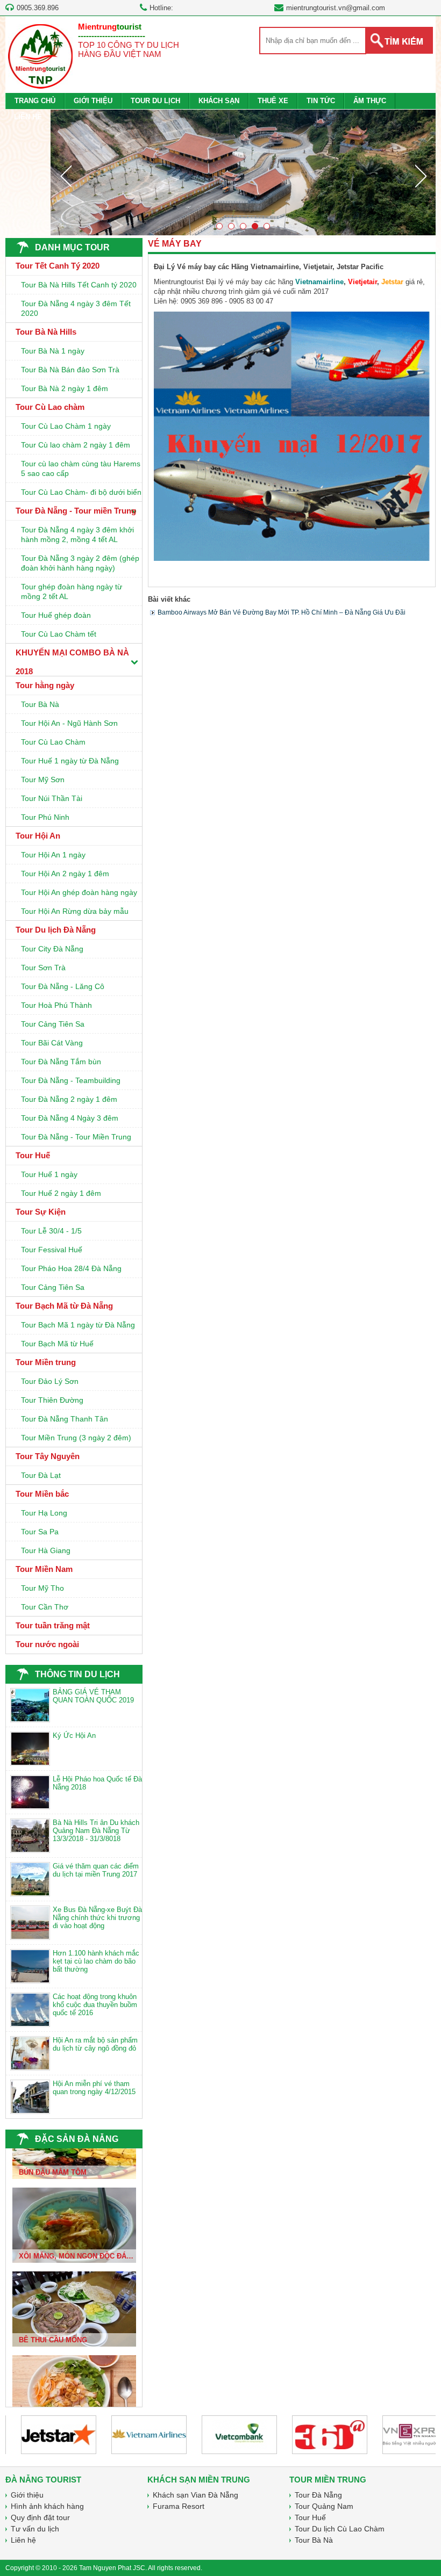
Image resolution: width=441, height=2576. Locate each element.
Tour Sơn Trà (43, 968)
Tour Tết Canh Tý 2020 (58, 266)
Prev (66, 176)
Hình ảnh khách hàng (47, 2506)
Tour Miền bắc (42, 1494)
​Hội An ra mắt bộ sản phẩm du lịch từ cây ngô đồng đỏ (95, 2044)
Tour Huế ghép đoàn (56, 615)
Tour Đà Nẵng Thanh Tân (65, 1419)
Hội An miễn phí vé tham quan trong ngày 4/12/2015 (94, 2088)
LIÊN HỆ (28, 117)
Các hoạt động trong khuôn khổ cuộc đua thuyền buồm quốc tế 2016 (95, 2005)
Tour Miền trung (46, 1362)
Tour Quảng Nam (324, 2506)
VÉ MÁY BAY (175, 244)
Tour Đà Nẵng (318, 2495)
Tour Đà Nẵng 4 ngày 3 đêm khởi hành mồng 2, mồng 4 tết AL (77, 535)
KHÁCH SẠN (219, 101)
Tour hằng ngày (45, 685)
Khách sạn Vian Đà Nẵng (195, 2495)
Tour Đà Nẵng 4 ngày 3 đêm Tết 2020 (76, 308)
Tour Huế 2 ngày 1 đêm (61, 1193)
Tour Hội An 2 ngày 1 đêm (65, 874)
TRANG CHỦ (35, 101)
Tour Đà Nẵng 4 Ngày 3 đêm (70, 1118)
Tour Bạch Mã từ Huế (57, 1344)
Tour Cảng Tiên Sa (53, 1024)
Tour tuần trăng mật (53, 1625)
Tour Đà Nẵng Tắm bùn (61, 1062)
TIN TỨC (321, 101)
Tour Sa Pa (40, 1532)
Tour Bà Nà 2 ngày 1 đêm (65, 388)
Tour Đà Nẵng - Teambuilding (71, 1080)
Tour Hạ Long (44, 1513)
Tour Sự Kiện (41, 1212)
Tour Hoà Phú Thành (56, 1005)
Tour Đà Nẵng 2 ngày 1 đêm (69, 1099)
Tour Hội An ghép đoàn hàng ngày (79, 892)
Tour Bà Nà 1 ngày (53, 351)
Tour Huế (33, 1155)
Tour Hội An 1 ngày (53, 855)
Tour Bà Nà (40, 704)
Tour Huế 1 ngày (49, 1174)
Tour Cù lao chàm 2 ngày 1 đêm (76, 445)
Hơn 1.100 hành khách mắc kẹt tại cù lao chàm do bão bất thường (96, 1961)
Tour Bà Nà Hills (46, 332)
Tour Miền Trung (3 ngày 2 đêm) (76, 1438)
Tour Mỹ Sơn (43, 780)
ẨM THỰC (370, 101)
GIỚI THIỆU (93, 101)
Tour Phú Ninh (45, 817)
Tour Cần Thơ (45, 1607)
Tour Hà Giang (46, 1550)
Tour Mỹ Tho (42, 1588)
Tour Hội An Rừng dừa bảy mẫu (75, 911)
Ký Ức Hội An (74, 1736)
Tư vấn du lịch (35, 2529)
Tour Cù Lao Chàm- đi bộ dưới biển (81, 492)
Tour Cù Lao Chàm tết (59, 634)
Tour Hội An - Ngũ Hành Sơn (69, 723)
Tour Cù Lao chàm (50, 407)
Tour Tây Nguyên (48, 1456)
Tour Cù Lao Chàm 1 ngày (66, 426)
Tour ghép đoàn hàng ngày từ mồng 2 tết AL (72, 591)
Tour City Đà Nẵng (52, 949)
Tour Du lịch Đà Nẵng (56, 930)
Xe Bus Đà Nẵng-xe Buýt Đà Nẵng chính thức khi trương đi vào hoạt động (97, 1918)
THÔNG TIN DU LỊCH (77, 1674)
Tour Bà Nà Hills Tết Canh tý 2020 (79, 285)
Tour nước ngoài (47, 1644)
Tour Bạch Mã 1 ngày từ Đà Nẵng (78, 1325)
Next (421, 176)
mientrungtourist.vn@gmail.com (336, 8)
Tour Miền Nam (44, 1569)
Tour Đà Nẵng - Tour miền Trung (76, 511)
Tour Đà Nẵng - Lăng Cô (63, 986)
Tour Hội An (38, 836)
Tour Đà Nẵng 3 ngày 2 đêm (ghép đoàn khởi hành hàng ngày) (80, 563)
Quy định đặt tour (40, 2517)
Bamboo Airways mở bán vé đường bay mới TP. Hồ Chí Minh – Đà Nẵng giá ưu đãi (282, 612)
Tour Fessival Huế (52, 1250)
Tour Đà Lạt (41, 1475)
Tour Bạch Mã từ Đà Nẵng (64, 1306)
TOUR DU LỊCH (155, 101)
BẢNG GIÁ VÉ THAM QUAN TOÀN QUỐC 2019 (93, 1696)
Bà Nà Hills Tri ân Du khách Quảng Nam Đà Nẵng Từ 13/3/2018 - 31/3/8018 (96, 1831)
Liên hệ (23, 2540)
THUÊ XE (273, 101)
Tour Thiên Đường (52, 1400)
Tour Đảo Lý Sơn (50, 1381)
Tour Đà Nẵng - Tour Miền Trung (76, 1137)
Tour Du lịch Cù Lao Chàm (340, 2529)
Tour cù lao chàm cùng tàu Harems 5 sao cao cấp (81, 468)
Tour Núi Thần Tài (52, 798)
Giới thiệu (27, 2495)
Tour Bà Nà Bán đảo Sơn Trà (70, 370)
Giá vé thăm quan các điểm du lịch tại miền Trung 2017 (96, 1870)
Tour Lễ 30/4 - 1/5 (51, 1231)
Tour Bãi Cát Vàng (52, 1043)
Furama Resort (179, 2506)
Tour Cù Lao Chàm (53, 742)
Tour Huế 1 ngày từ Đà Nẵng (70, 761)
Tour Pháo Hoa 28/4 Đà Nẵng (71, 1268)
